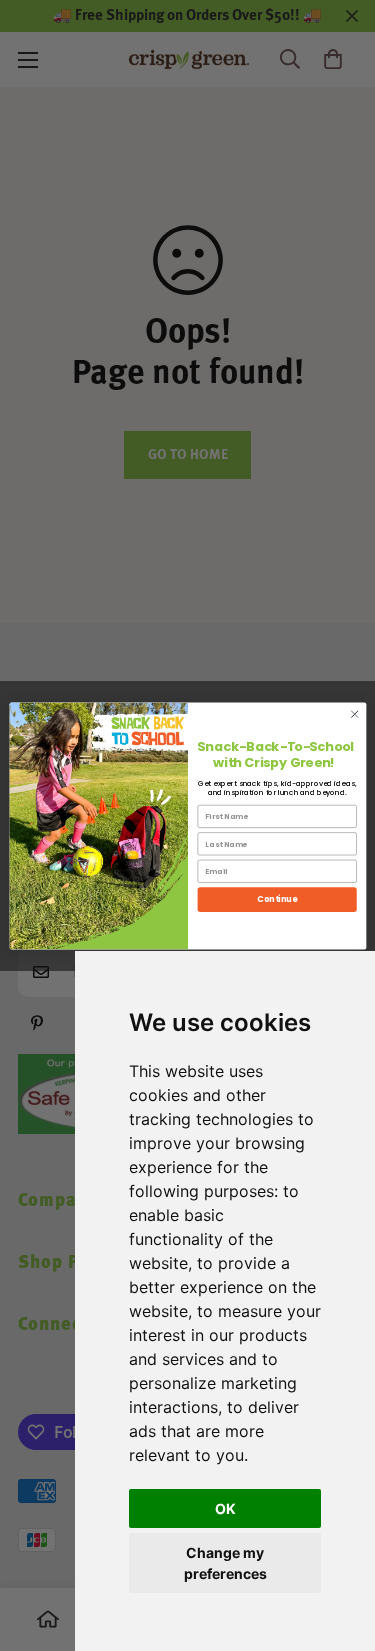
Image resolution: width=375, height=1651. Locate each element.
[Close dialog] (354, 714)
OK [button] (225, 1508)
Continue (277, 898)
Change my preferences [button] (225, 1563)
